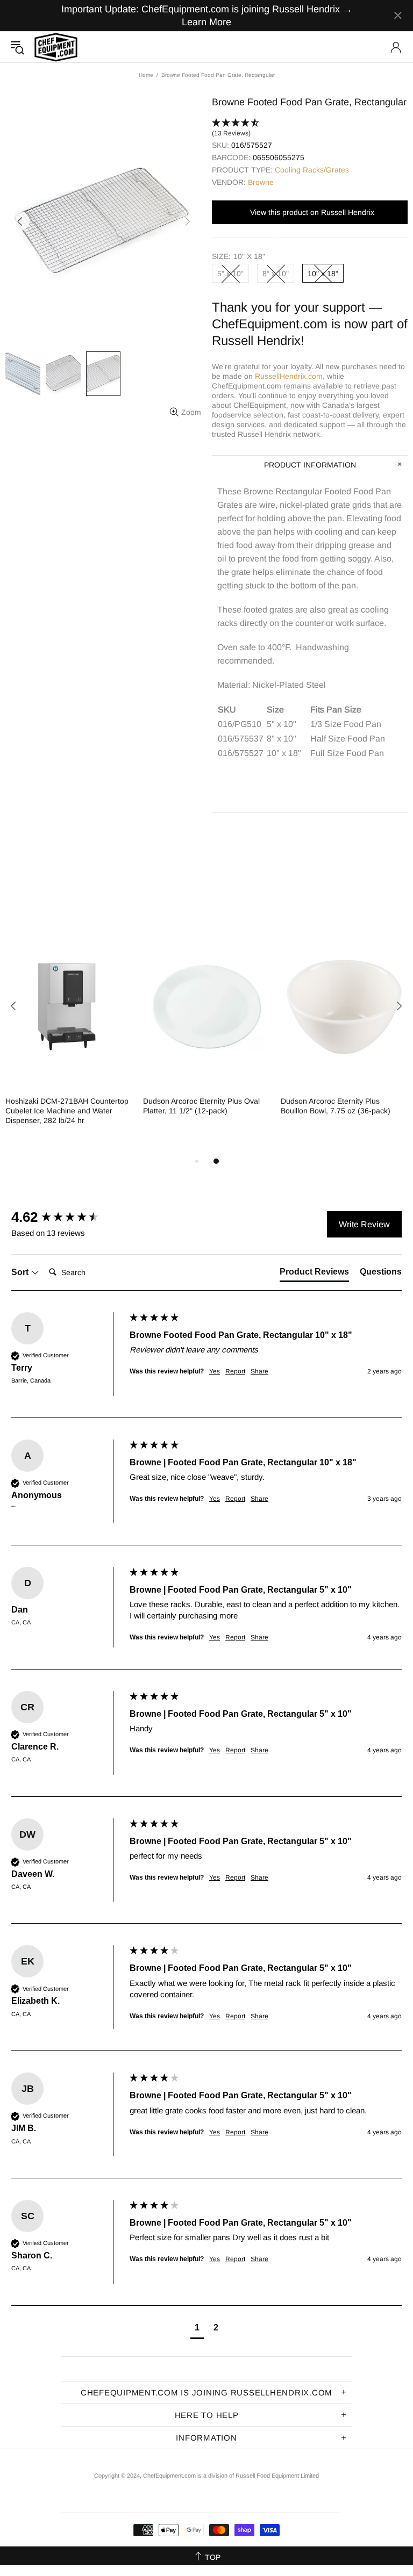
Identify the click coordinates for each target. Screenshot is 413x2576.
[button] (310, 128)
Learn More (206, 22)
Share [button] (259, 1371)
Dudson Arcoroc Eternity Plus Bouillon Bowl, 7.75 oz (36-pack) (336, 1106)
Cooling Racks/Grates (312, 170)
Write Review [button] (364, 1224)
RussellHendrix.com (289, 376)
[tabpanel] (69, 1034)
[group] (68, 1217)
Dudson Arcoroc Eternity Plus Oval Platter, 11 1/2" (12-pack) (201, 1106)
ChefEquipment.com (56, 47)
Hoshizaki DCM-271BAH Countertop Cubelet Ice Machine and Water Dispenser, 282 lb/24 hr (67, 1111)
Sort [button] (21, 1272)
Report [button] (235, 1371)
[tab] (314, 1274)
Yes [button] (215, 1371)
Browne (261, 182)
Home (146, 75)
